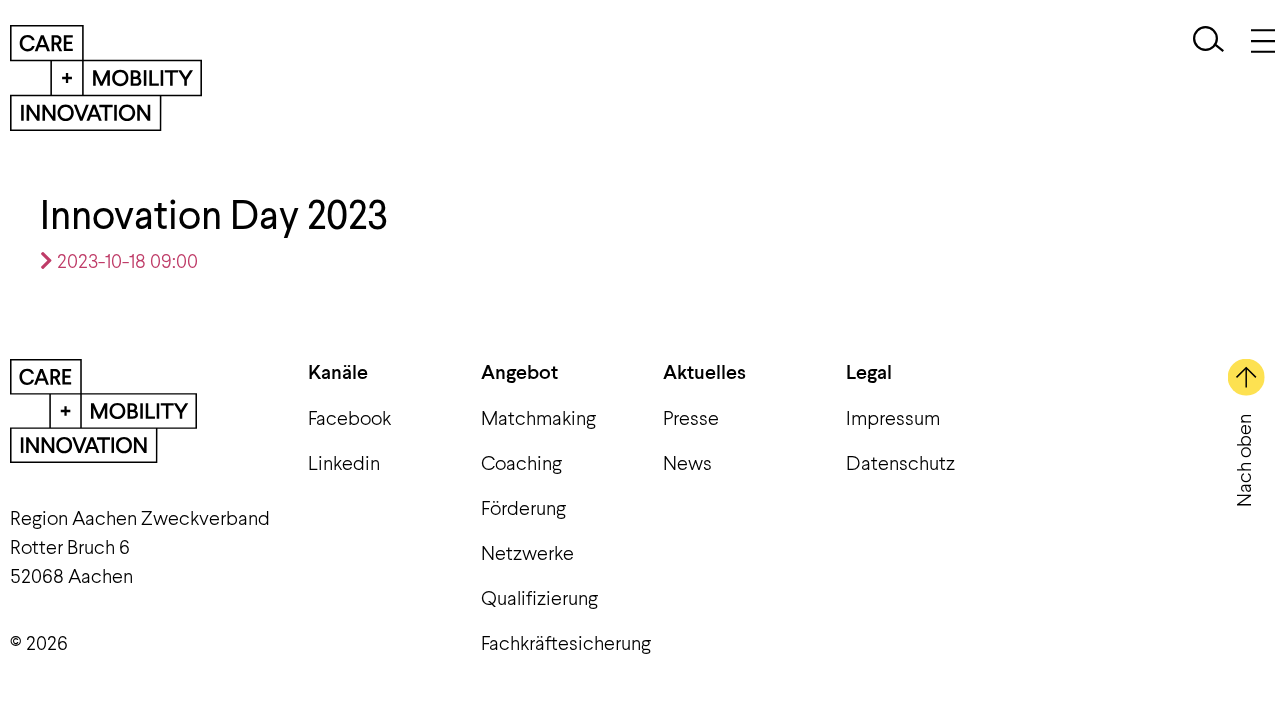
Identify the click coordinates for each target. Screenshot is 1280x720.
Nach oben (1242, 460)
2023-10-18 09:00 (125, 260)
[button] (1208, 41)
